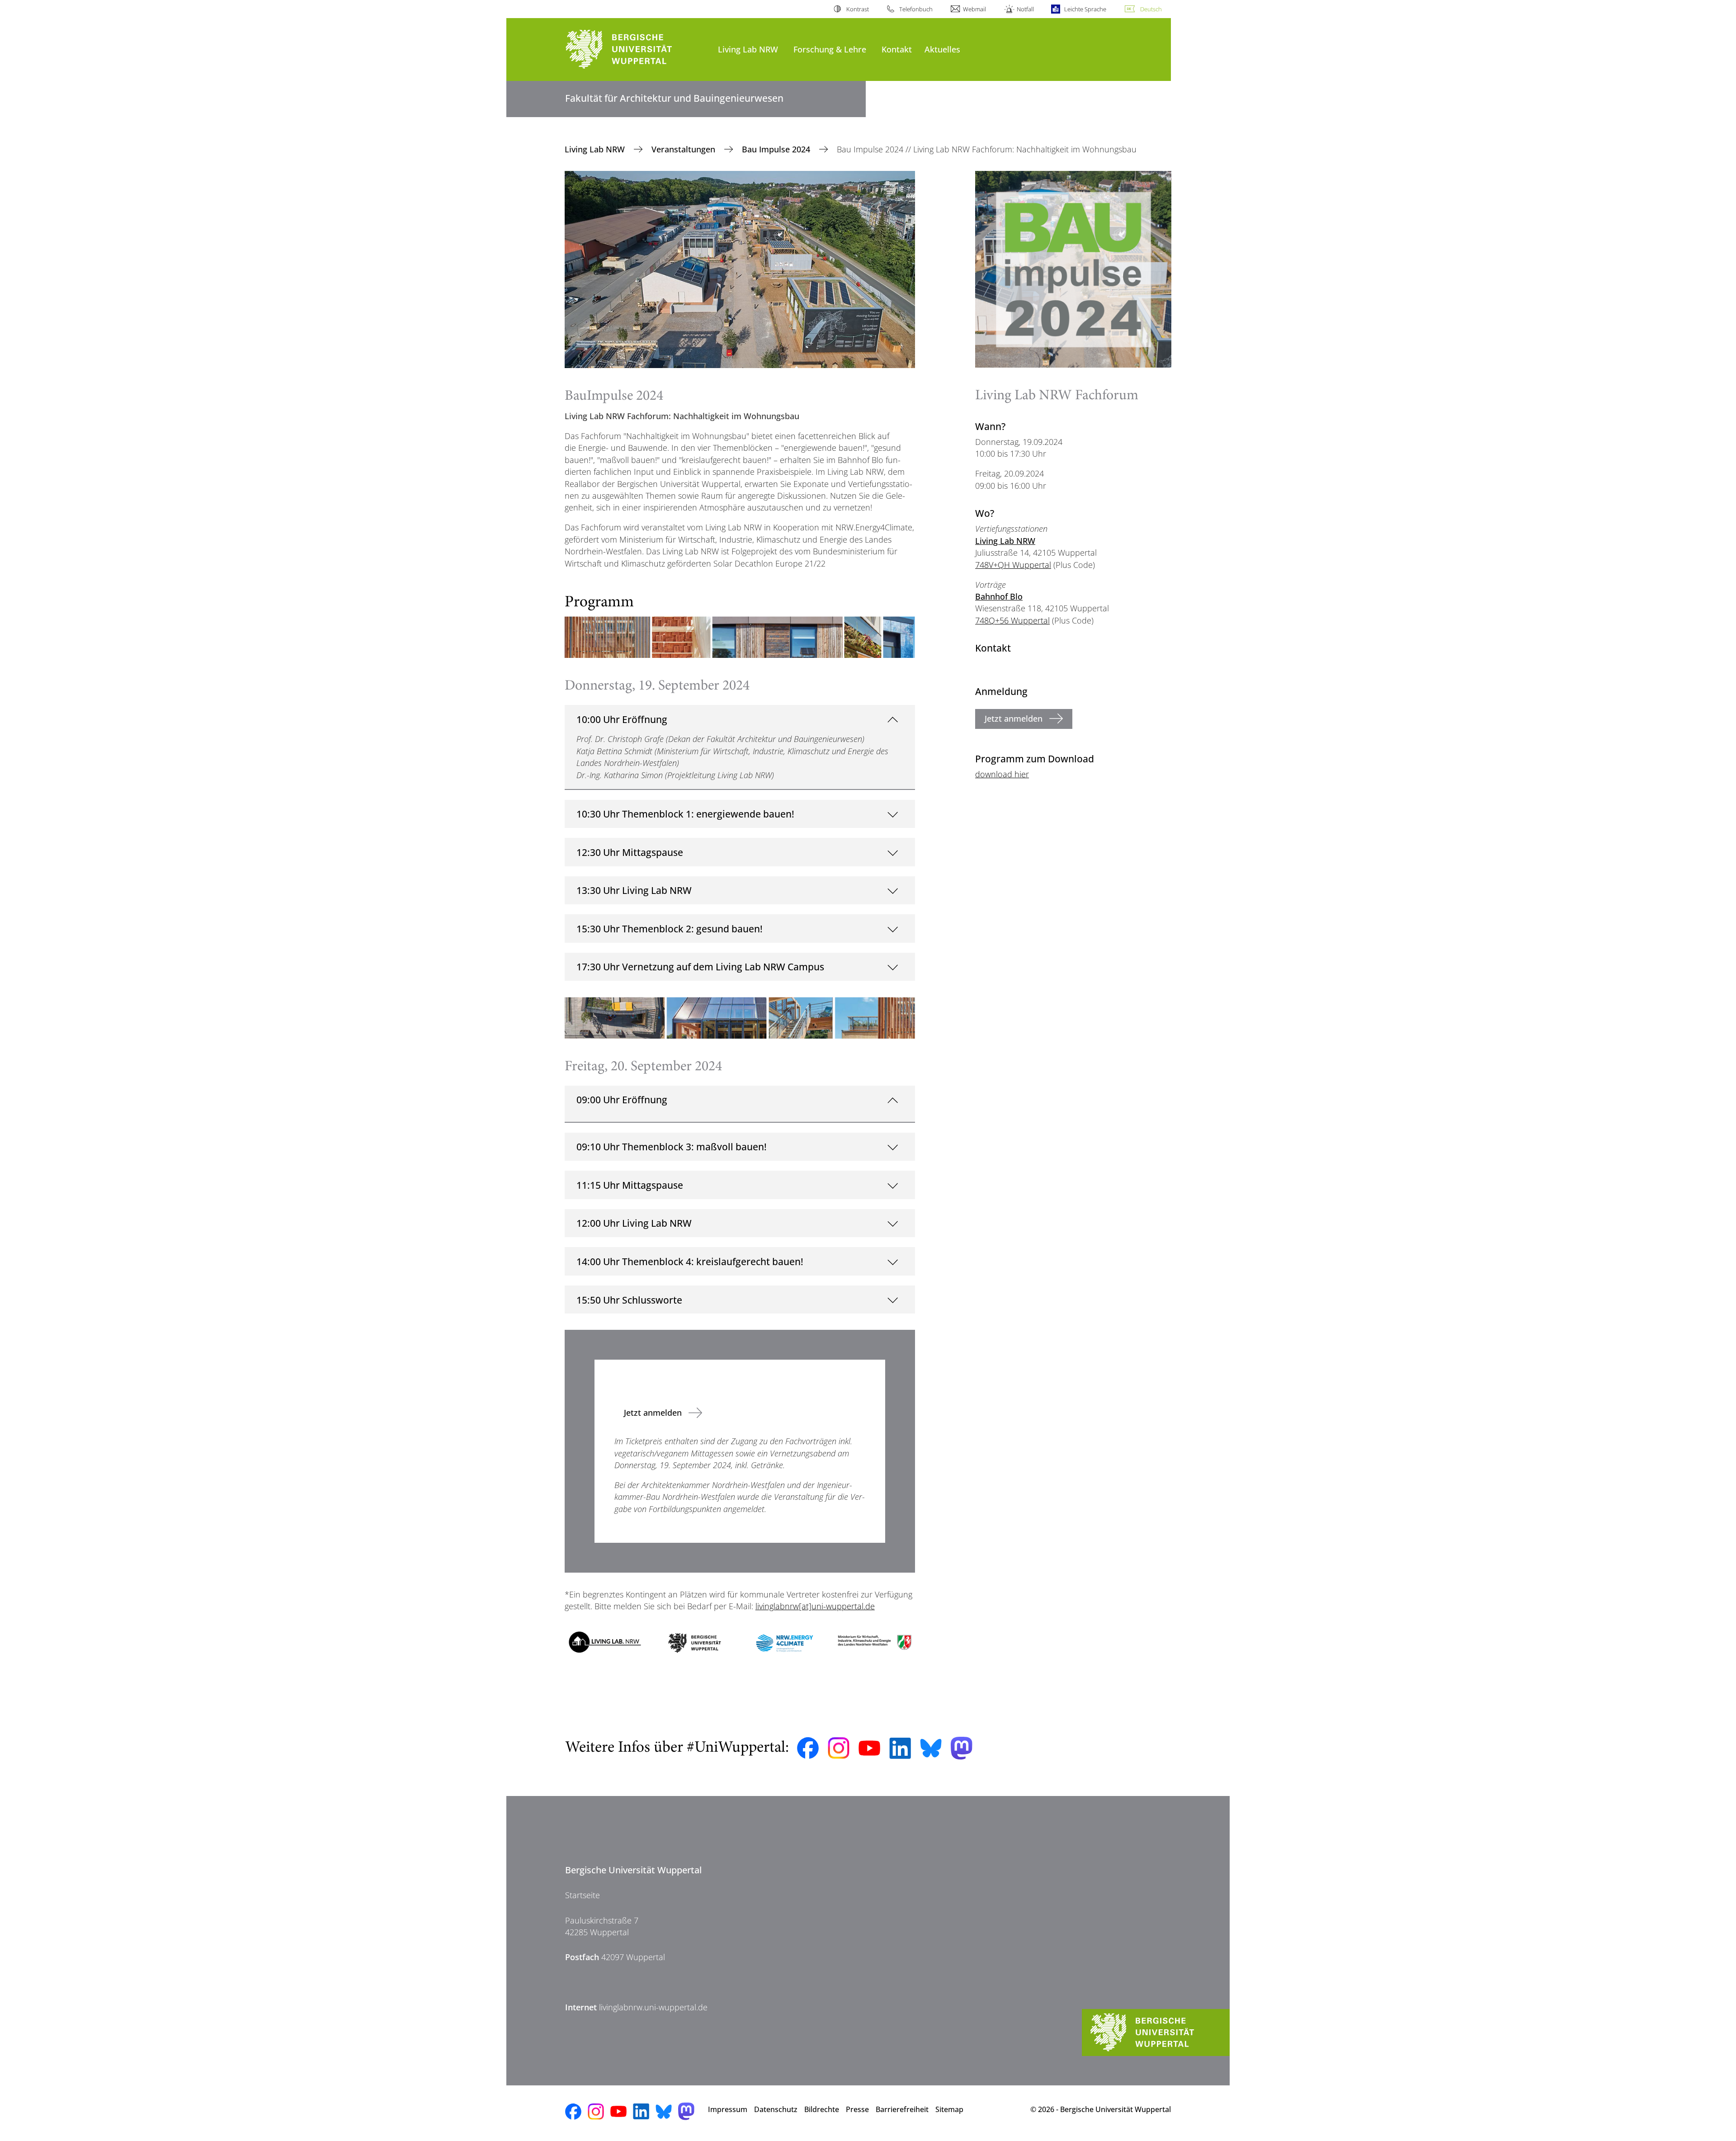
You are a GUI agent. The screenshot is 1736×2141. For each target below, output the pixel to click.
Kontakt (897, 49)
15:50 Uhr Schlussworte (629, 1300)
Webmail (974, 9)
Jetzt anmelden (653, 1413)
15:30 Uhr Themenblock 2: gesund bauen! (670, 929)
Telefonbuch (916, 9)
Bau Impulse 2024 (777, 149)
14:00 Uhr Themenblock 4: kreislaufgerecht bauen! (690, 1261)
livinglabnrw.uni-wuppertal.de (653, 2007)
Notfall (1025, 9)
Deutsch (1151, 9)
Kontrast (857, 9)
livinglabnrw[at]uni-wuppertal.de (815, 1606)
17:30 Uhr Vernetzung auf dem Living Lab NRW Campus (700, 967)
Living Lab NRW (748, 49)
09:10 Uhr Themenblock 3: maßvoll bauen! (672, 1146)
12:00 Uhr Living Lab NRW (634, 1223)
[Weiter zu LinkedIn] (900, 1748)
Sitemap (949, 2109)
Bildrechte (822, 2109)
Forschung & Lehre (830, 49)
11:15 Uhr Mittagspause (630, 1185)
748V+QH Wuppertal (1013, 565)
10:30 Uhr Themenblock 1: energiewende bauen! (685, 814)
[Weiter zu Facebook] (808, 1748)
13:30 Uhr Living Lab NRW (634, 890)
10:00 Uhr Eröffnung (622, 719)
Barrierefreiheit (902, 2109)
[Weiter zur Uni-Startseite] (637, 50)
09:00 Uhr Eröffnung (622, 1099)
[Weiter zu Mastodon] (962, 1748)
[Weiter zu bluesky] (931, 1748)
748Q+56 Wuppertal (1012, 620)
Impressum (728, 2109)
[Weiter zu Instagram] (839, 1748)
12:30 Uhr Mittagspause (630, 852)
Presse (857, 2109)
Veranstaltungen (684, 149)
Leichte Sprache (1085, 9)
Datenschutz (776, 2109)
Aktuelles (942, 49)
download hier (1002, 774)
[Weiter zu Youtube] (869, 1748)
